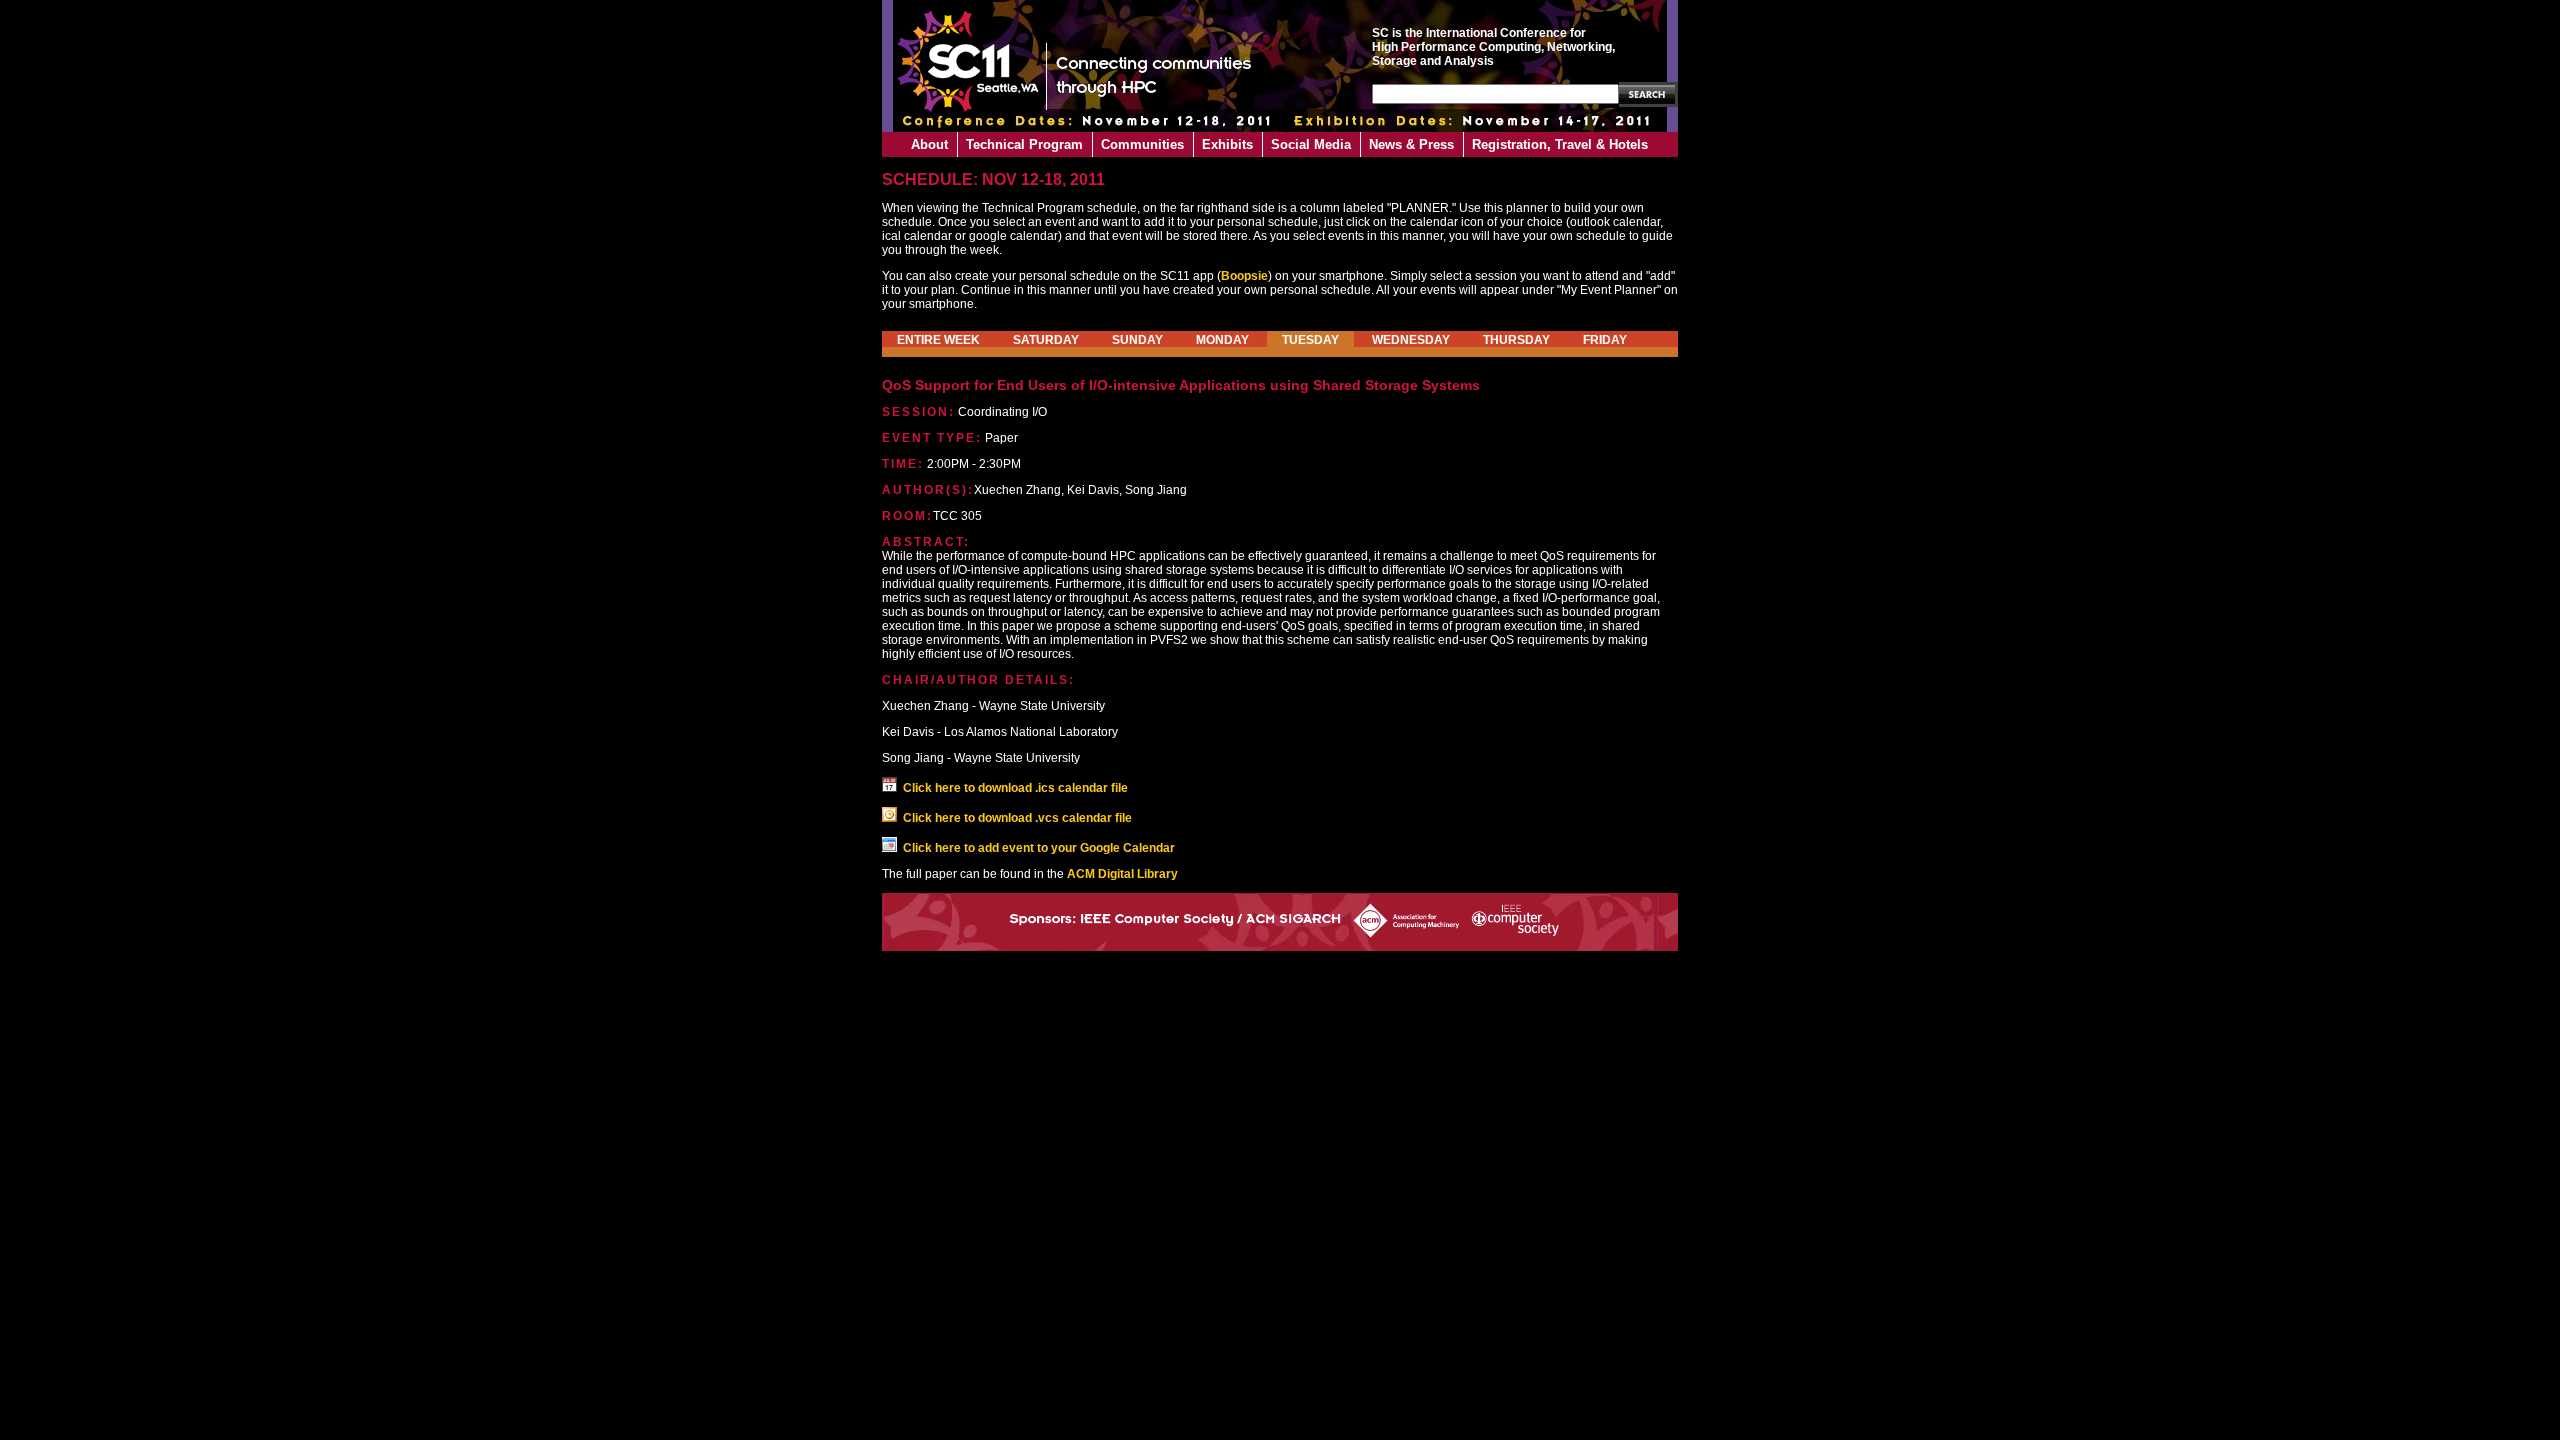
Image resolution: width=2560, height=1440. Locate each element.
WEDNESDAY (1411, 340)
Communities (1142, 144)
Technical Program (1024, 144)
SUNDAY (1137, 340)
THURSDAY (1516, 340)
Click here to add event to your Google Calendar (1039, 848)
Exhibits (1227, 144)
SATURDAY (1046, 340)
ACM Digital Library (1122, 874)
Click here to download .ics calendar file (1015, 788)
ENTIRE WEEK (938, 340)
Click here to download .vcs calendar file (1017, 818)
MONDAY (1222, 340)
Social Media (1311, 144)
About (929, 144)
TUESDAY (1310, 340)
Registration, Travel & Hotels (1560, 144)
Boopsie (1244, 276)
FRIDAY (1605, 340)
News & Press (1411, 144)
